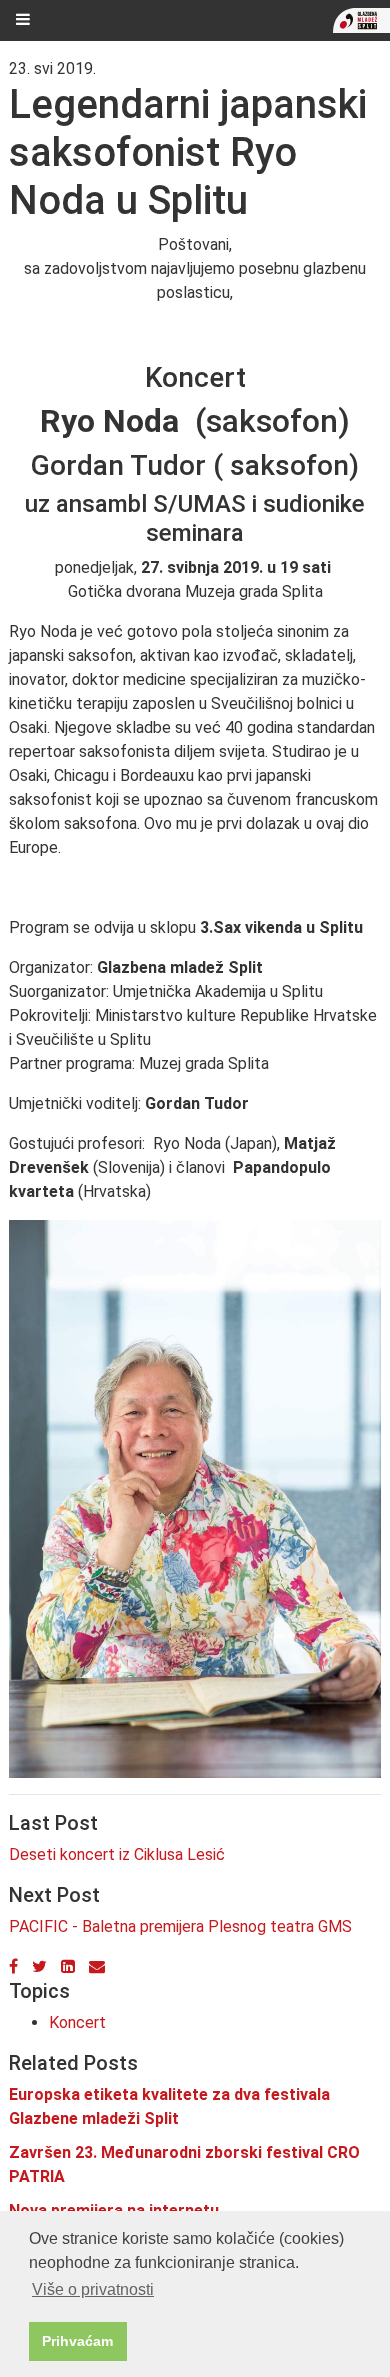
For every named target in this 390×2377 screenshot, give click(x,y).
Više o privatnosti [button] (93, 2289)
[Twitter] (39, 1966)
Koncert (77, 2022)
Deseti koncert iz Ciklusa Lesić (117, 1854)
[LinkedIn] (68, 1966)
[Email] (97, 1966)
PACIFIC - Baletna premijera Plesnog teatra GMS (180, 1926)
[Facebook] (13, 1966)
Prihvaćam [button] (77, 2341)
